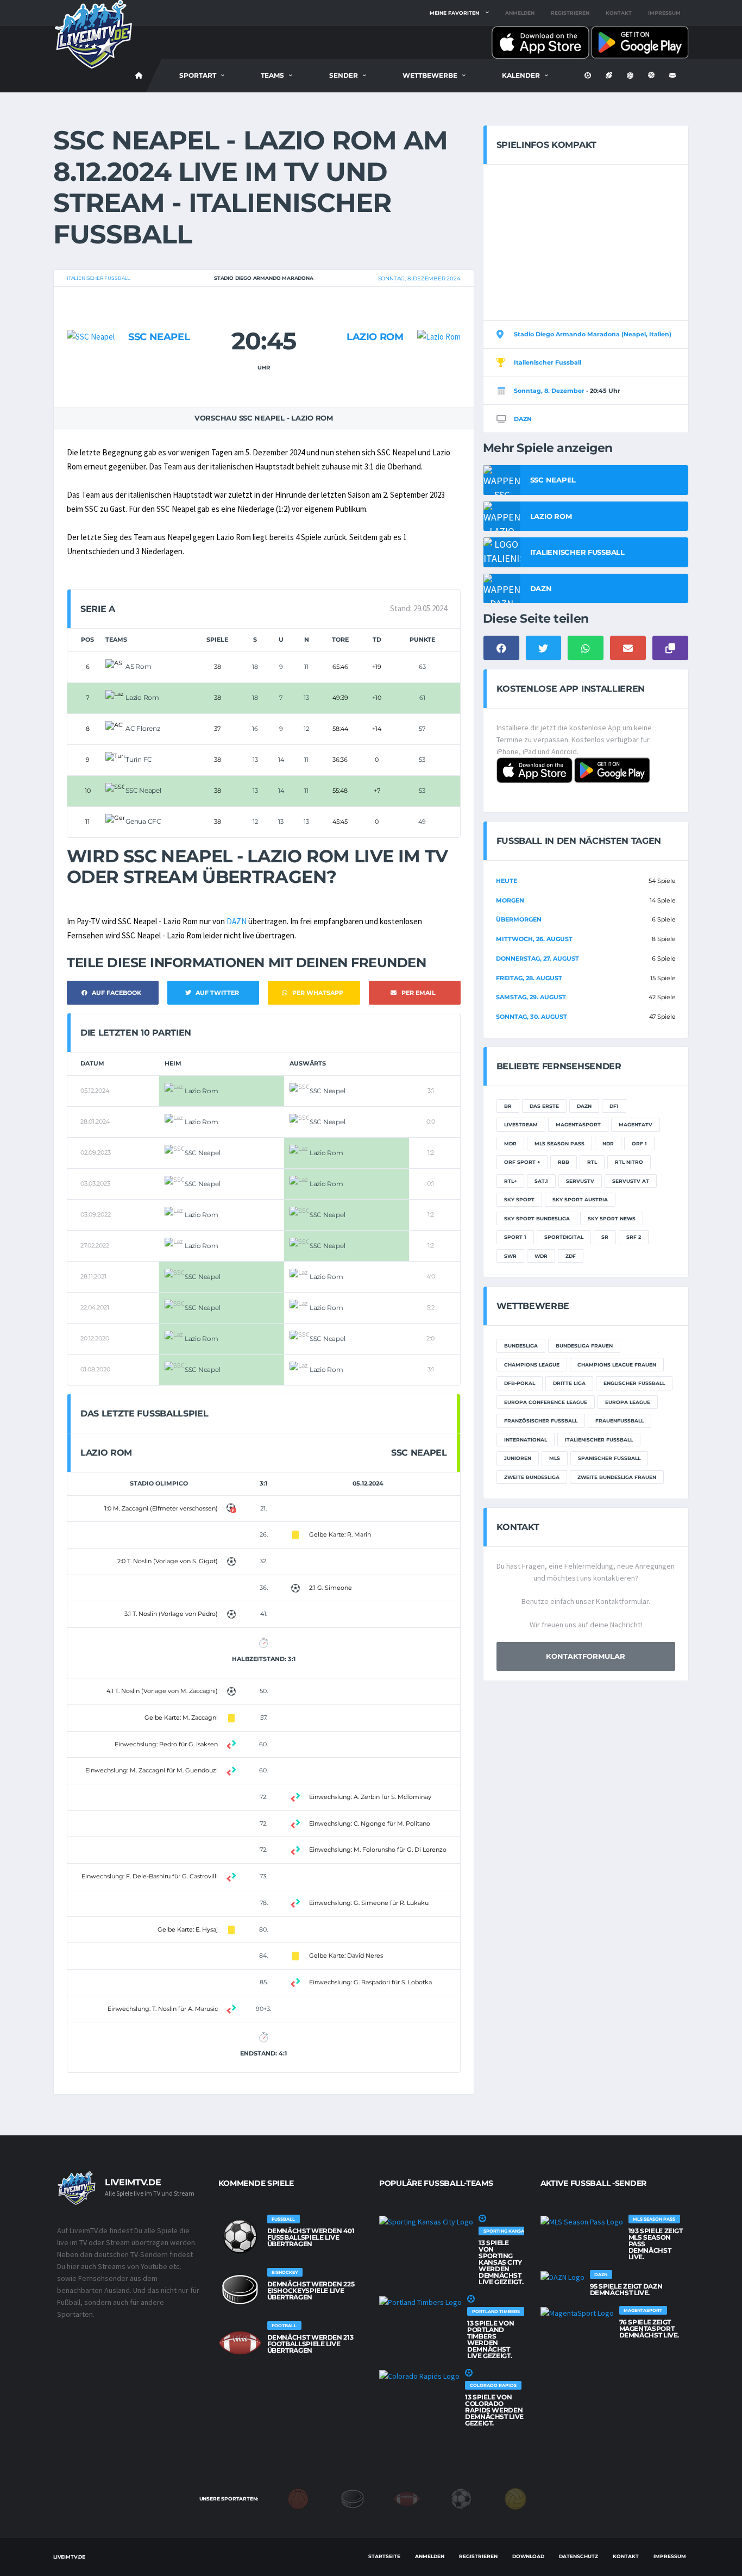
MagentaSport (578, 1124)
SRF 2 (634, 1237)
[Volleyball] (515, 2498)
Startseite (384, 2556)
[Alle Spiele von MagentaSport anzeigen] (577, 2312)
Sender (344, 75)
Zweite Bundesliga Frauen (617, 1477)
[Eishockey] (353, 2498)
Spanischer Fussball (609, 1458)
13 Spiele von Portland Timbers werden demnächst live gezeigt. (491, 2339)
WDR (541, 1256)
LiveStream (521, 1124)
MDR (510, 1143)
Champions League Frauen (617, 1365)
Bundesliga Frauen (584, 1346)
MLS (555, 1458)
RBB (564, 1162)
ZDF (571, 1256)
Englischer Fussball (634, 1383)
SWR (510, 1256)
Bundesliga (521, 1346)
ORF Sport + (522, 1162)
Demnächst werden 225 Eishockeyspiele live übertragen (311, 2290)
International (526, 1440)
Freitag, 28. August (529, 978)
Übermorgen (519, 919)
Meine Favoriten (454, 13)
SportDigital (564, 1237)
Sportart (198, 75)
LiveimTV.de (69, 2557)
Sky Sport (519, 1199)
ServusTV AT (631, 1181)
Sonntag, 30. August (532, 1017)
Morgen (510, 900)
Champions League (532, 1365)
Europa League (628, 1402)
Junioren (518, 1458)
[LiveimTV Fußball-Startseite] (139, 76)
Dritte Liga (569, 1383)
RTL (592, 1162)
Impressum (664, 13)
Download (528, 2556)
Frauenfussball (620, 1421)
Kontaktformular (586, 1656)
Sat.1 (541, 1181)
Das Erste (544, 1106)
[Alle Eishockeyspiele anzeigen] (240, 2290)
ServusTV (580, 1181)
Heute (507, 881)
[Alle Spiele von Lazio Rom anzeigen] (439, 315)
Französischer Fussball (541, 1421)
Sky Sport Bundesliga (537, 1218)
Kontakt (619, 13)
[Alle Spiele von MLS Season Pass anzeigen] (582, 2221)
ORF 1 (639, 1143)
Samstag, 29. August (531, 997)
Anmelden (520, 13)
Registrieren (570, 13)
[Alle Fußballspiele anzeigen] (240, 2236)
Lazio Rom (375, 337)
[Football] (407, 2498)
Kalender (521, 75)
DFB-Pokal (520, 1383)
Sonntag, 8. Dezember (549, 391)
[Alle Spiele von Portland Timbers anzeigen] (420, 2302)
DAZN (237, 921)
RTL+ (510, 1181)
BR (508, 1106)
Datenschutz (578, 2556)
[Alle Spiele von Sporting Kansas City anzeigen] (426, 2221)
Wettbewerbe (430, 75)
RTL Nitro (629, 1162)
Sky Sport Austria (580, 1199)
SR (605, 1237)
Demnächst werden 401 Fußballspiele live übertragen (311, 2237)
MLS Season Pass (559, 1143)
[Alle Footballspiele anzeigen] (240, 2343)
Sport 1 (515, 1237)
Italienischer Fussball (98, 278)
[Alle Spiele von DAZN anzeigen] (562, 2277)
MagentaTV (636, 1124)
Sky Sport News (612, 1218)
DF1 (614, 1106)
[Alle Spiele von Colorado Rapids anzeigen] (419, 2376)
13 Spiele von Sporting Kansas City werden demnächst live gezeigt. (501, 2262)
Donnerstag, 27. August (537, 958)
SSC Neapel (159, 337)
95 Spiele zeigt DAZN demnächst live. (626, 2289)
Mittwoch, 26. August (534, 939)
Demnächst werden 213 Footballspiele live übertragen (310, 2344)
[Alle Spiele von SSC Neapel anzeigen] (91, 315)
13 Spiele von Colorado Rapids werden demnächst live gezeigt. (494, 2410)
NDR (608, 1143)
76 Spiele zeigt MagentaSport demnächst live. (649, 2329)
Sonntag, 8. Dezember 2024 (419, 278)
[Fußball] (461, 2498)
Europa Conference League (546, 1402)
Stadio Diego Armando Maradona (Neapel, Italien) (593, 334)
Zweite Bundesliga (532, 1477)
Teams (272, 75)
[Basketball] (298, 2498)
